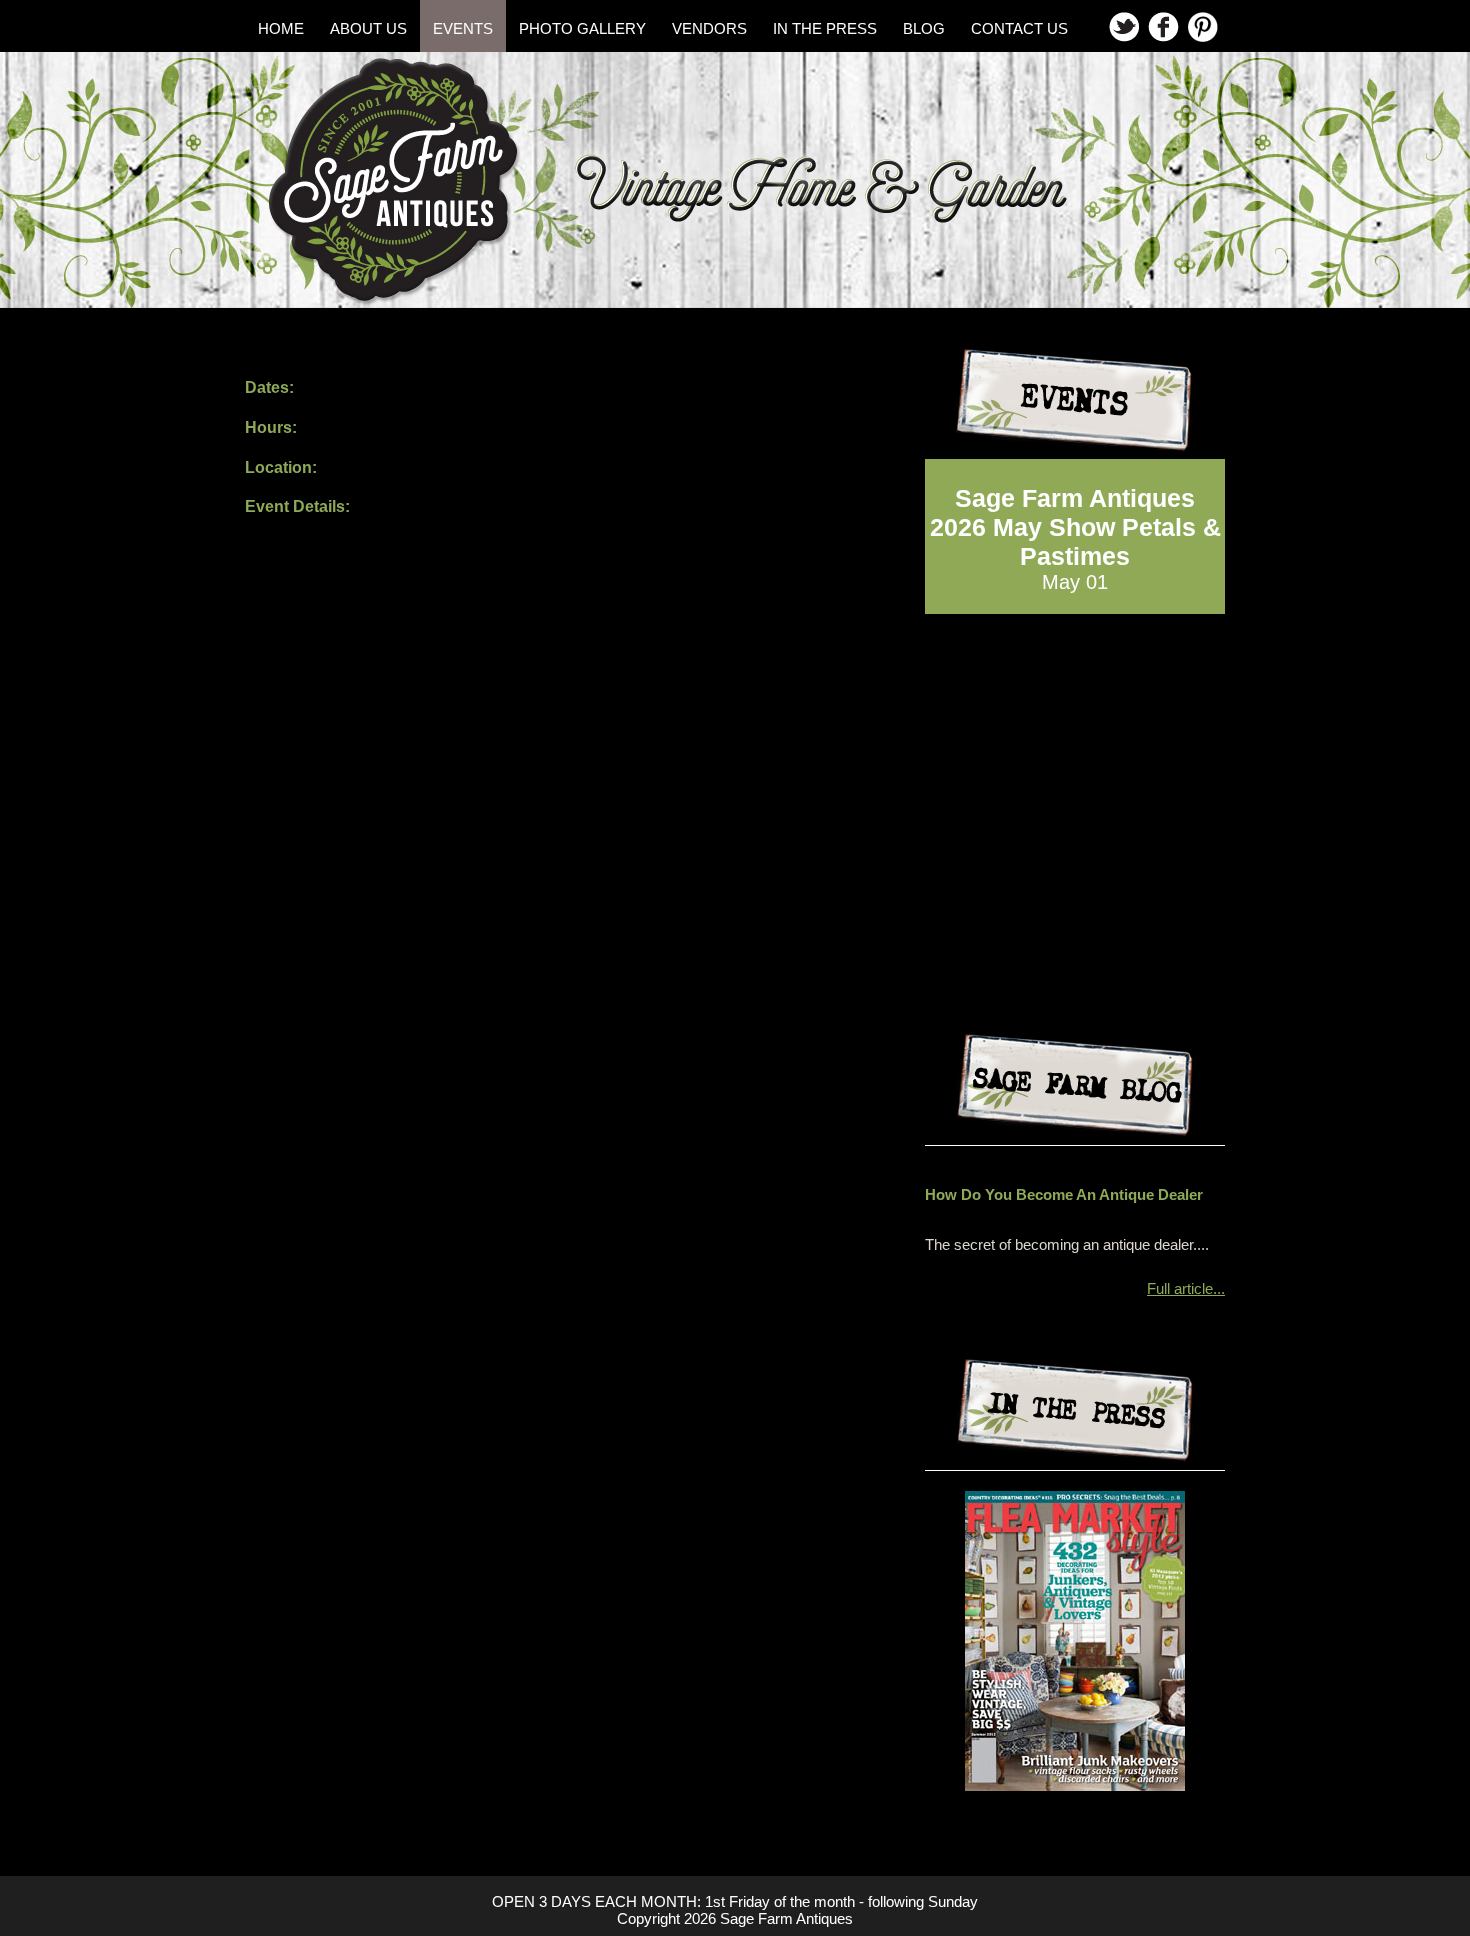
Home (281, 28)
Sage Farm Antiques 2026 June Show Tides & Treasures (1075, 527)
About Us (368, 28)
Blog (924, 28)
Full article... (1186, 1288)
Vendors (709, 28)
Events (463, 28)
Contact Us (1019, 28)
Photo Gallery (582, 28)
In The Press (825, 28)
